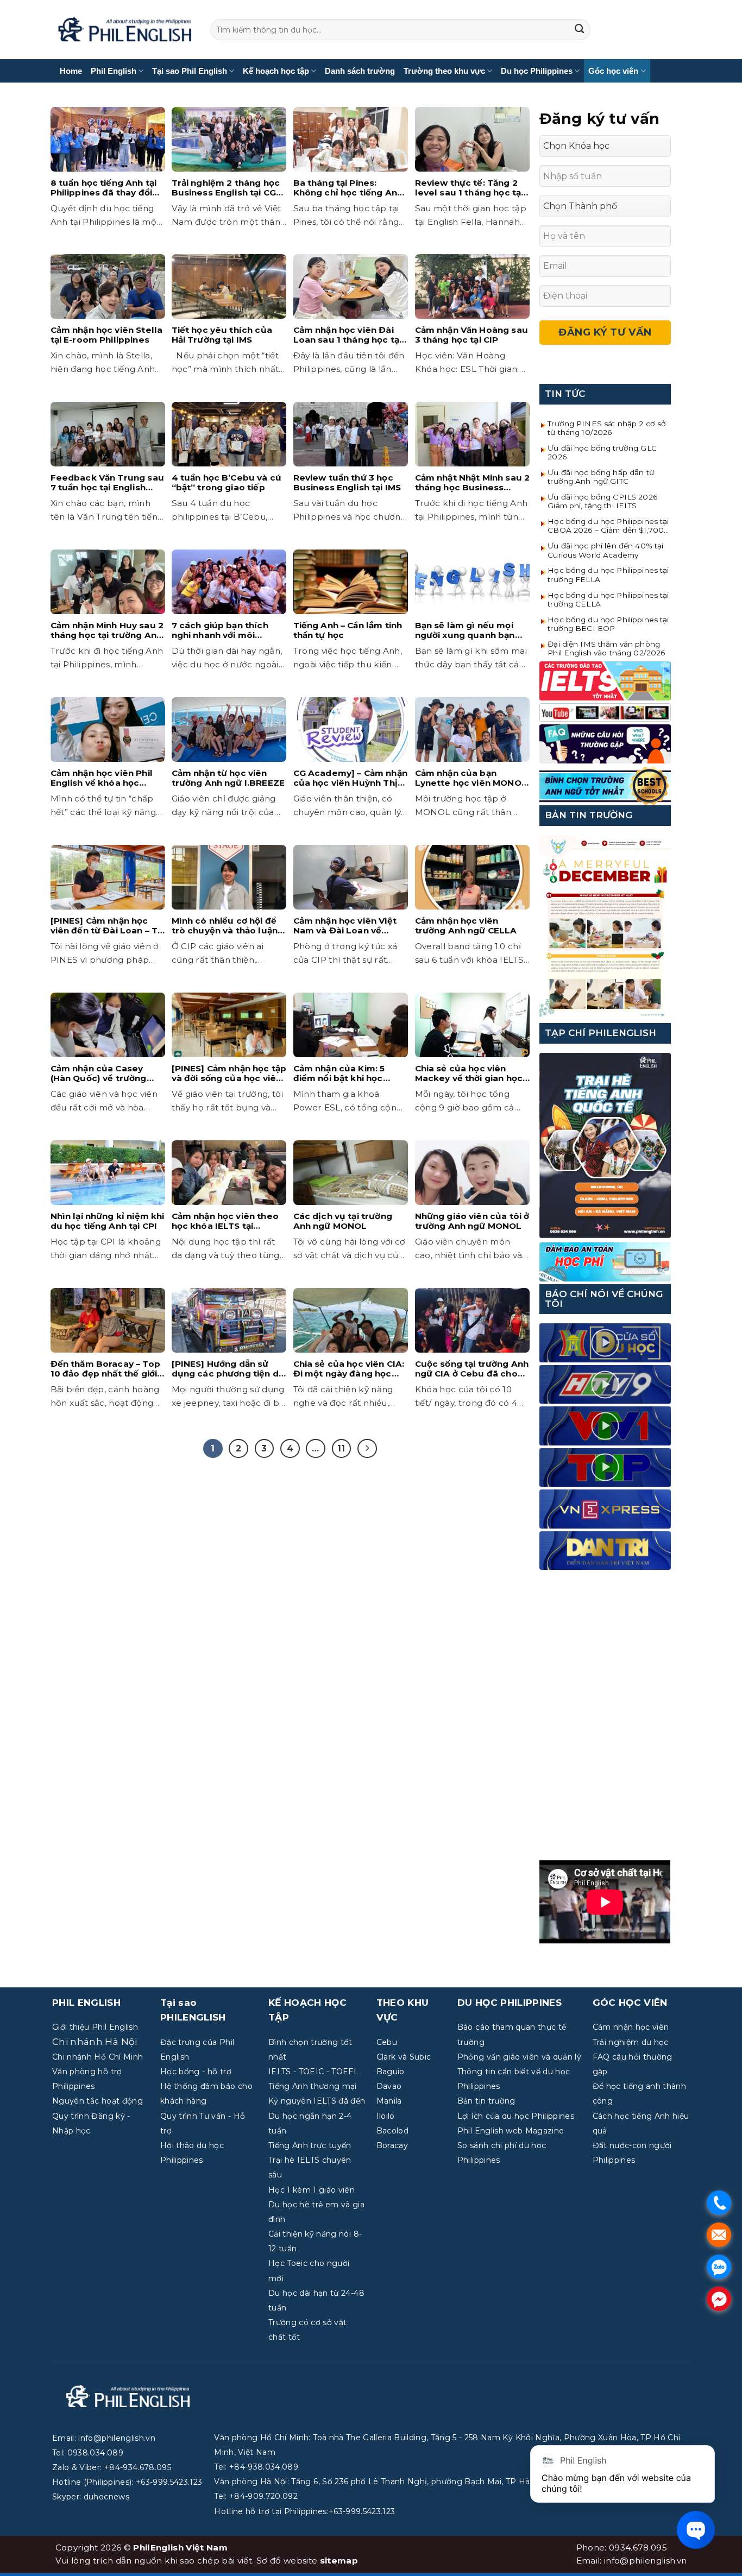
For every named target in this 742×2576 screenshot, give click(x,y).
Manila (389, 2101)
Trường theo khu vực (444, 71)
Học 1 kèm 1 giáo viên (312, 2190)
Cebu (387, 2042)
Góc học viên (613, 71)
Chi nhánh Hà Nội (95, 2042)
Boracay (392, 2145)
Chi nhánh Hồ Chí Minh (98, 2057)
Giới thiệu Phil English (95, 2027)
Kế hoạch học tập (276, 71)
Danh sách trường (360, 71)
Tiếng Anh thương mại (313, 2086)
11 (341, 1448)
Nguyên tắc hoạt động (98, 2101)
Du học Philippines (537, 71)
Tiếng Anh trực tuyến (310, 2145)
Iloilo (386, 2116)
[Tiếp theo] (367, 1449)
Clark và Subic (404, 2057)
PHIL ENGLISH (86, 2003)
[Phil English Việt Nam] (125, 30)
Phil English (114, 71)
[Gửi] (580, 30)
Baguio (391, 2072)
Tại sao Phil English (190, 71)
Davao (389, 2086)
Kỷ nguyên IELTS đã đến (317, 2101)
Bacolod (392, 2131)
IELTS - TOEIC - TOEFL (313, 2072)
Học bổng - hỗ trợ (196, 2072)
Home (71, 71)
